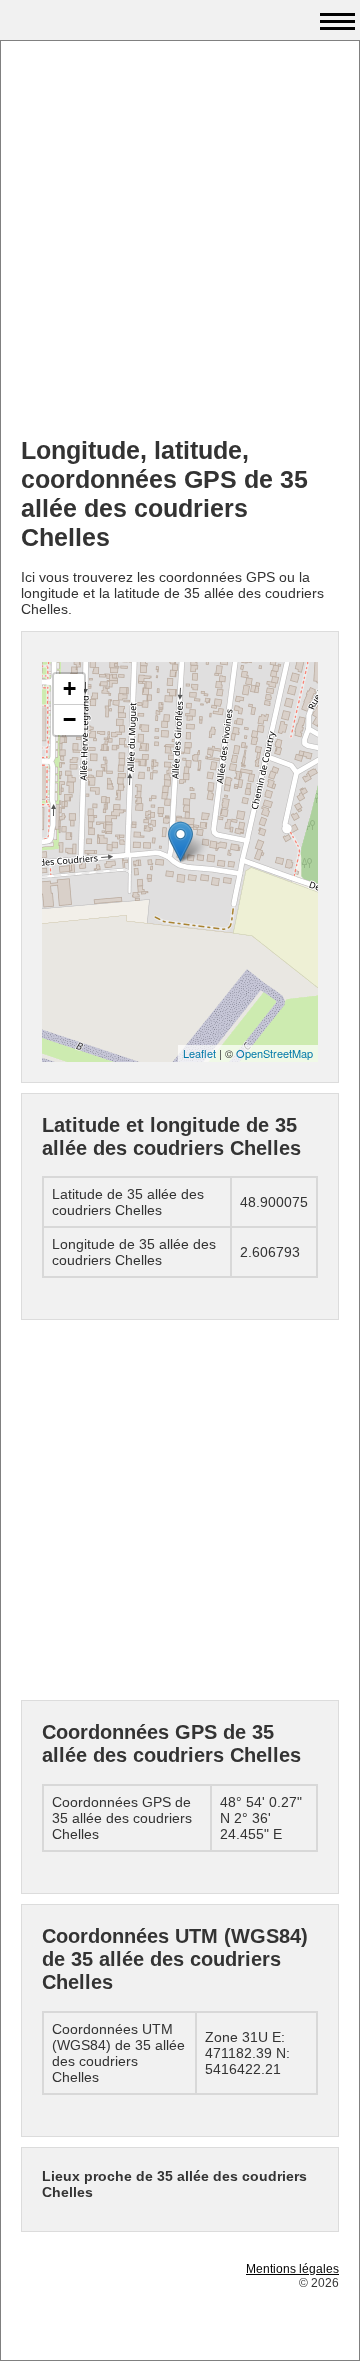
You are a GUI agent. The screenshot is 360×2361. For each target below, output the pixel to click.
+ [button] (69, 688)
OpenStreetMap (274, 1053)
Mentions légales (292, 2269)
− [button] (69, 719)
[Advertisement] (180, 241)
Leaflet (199, 1053)
